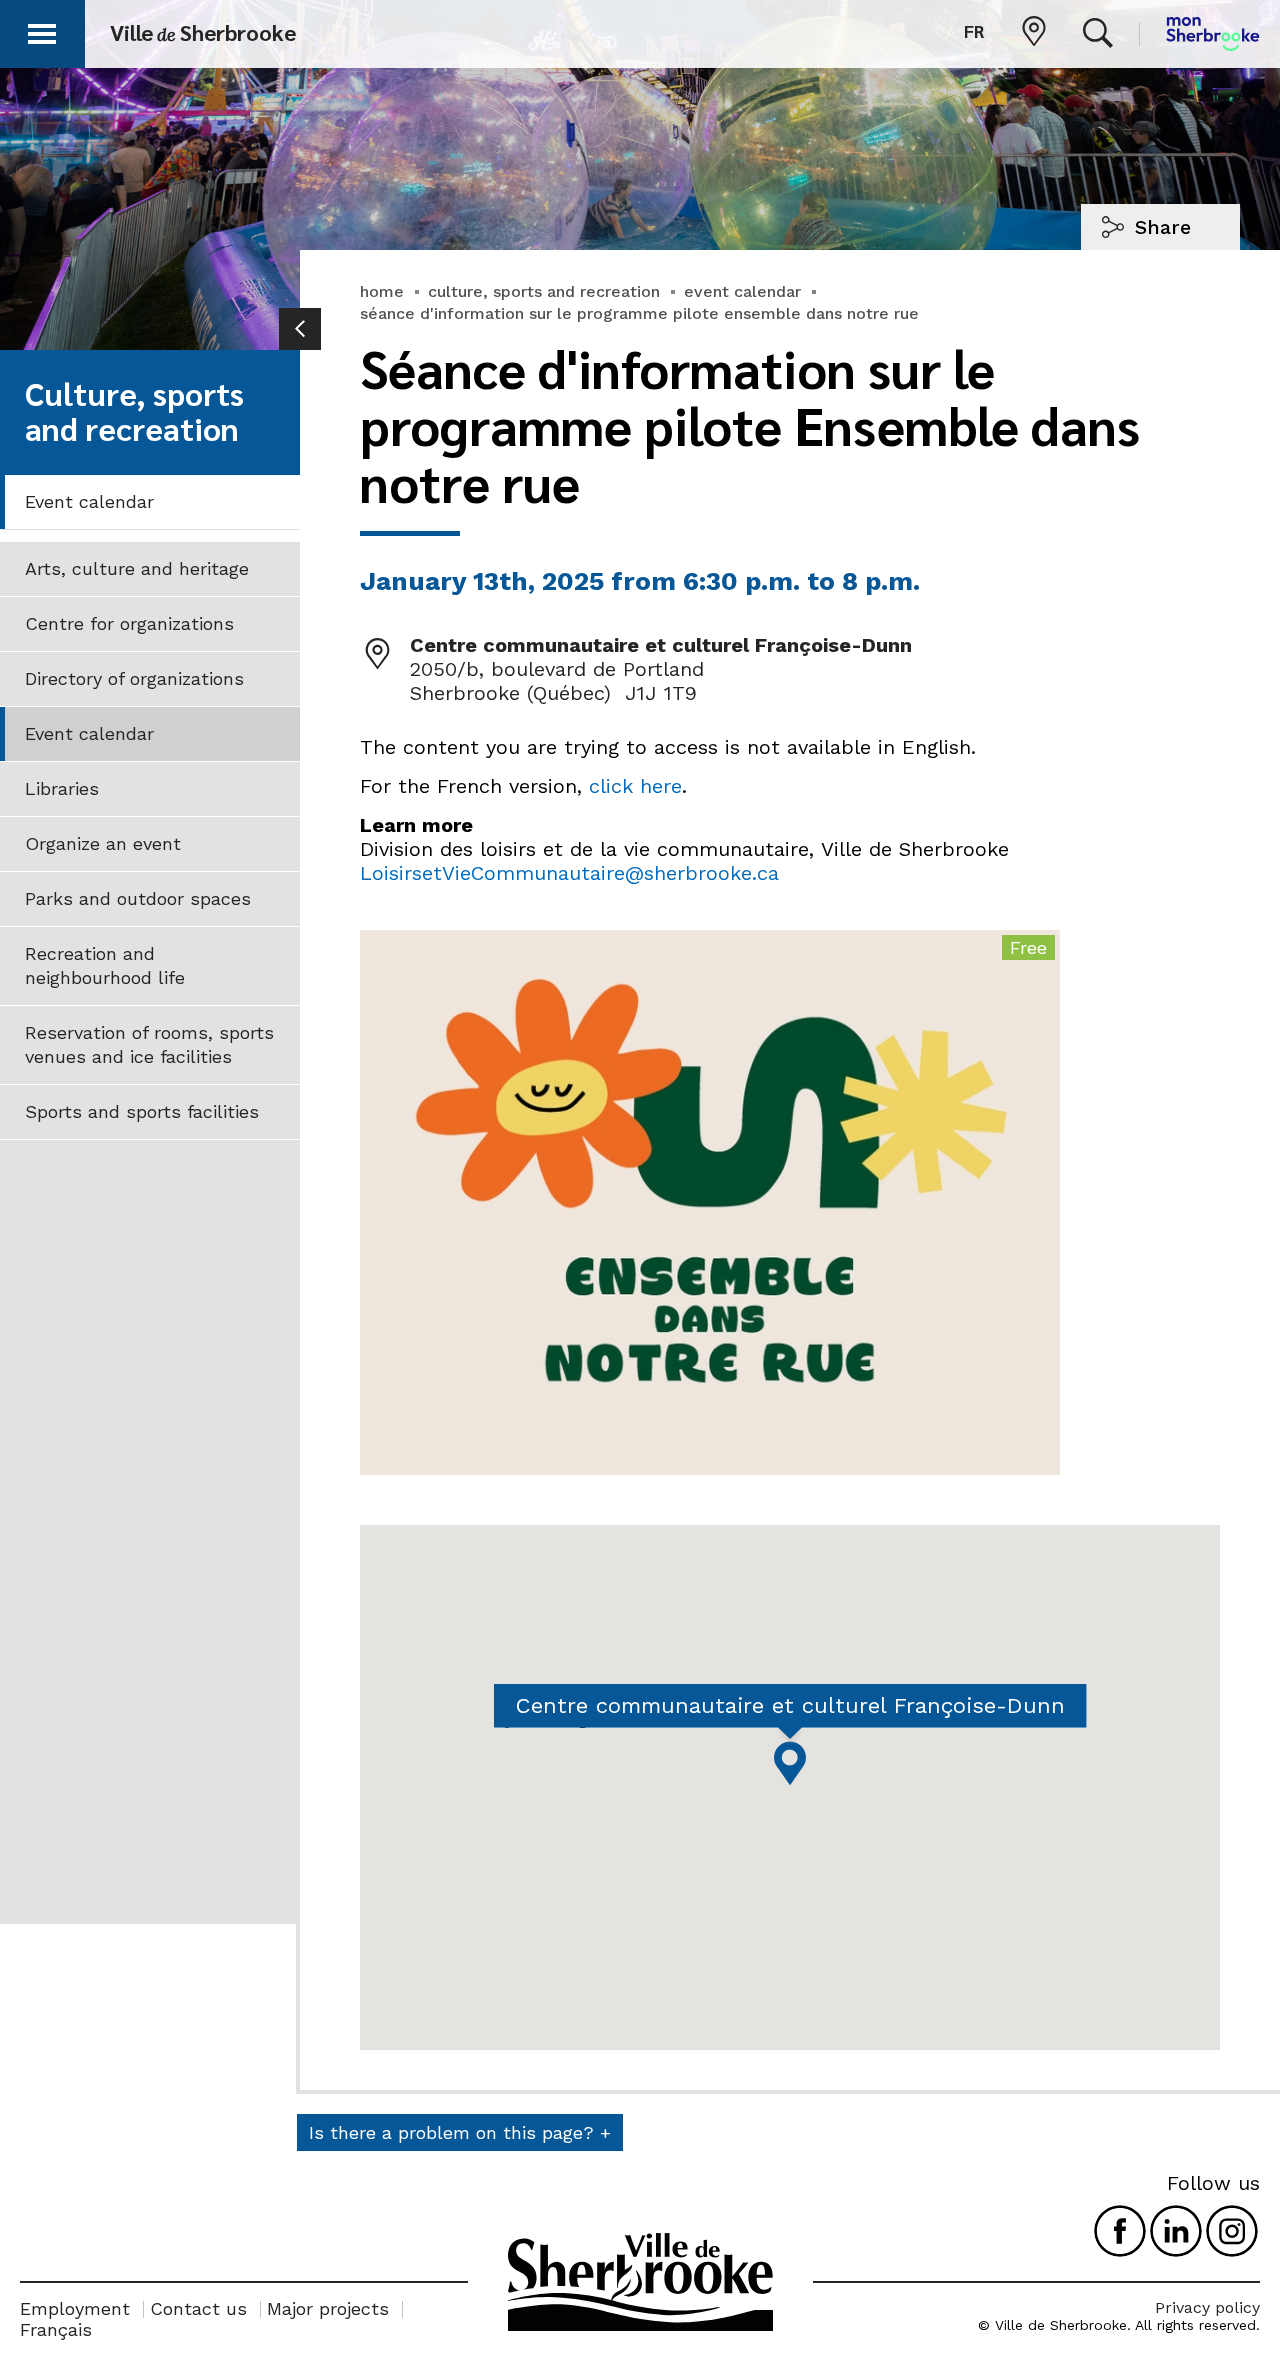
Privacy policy (1207, 2307)
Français (56, 2329)
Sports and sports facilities (142, 1111)
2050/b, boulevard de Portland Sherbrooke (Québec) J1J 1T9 (557, 681)
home (382, 291)
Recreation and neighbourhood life (105, 965)
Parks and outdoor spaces (138, 898)
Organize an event (103, 843)
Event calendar (89, 501)
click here (635, 786)
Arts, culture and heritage (137, 568)
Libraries (62, 788)
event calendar (742, 291)
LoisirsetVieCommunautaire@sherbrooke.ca (569, 873)
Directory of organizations (134, 678)
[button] (42, 30)
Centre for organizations (129, 623)
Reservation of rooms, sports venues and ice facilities (149, 1044)
